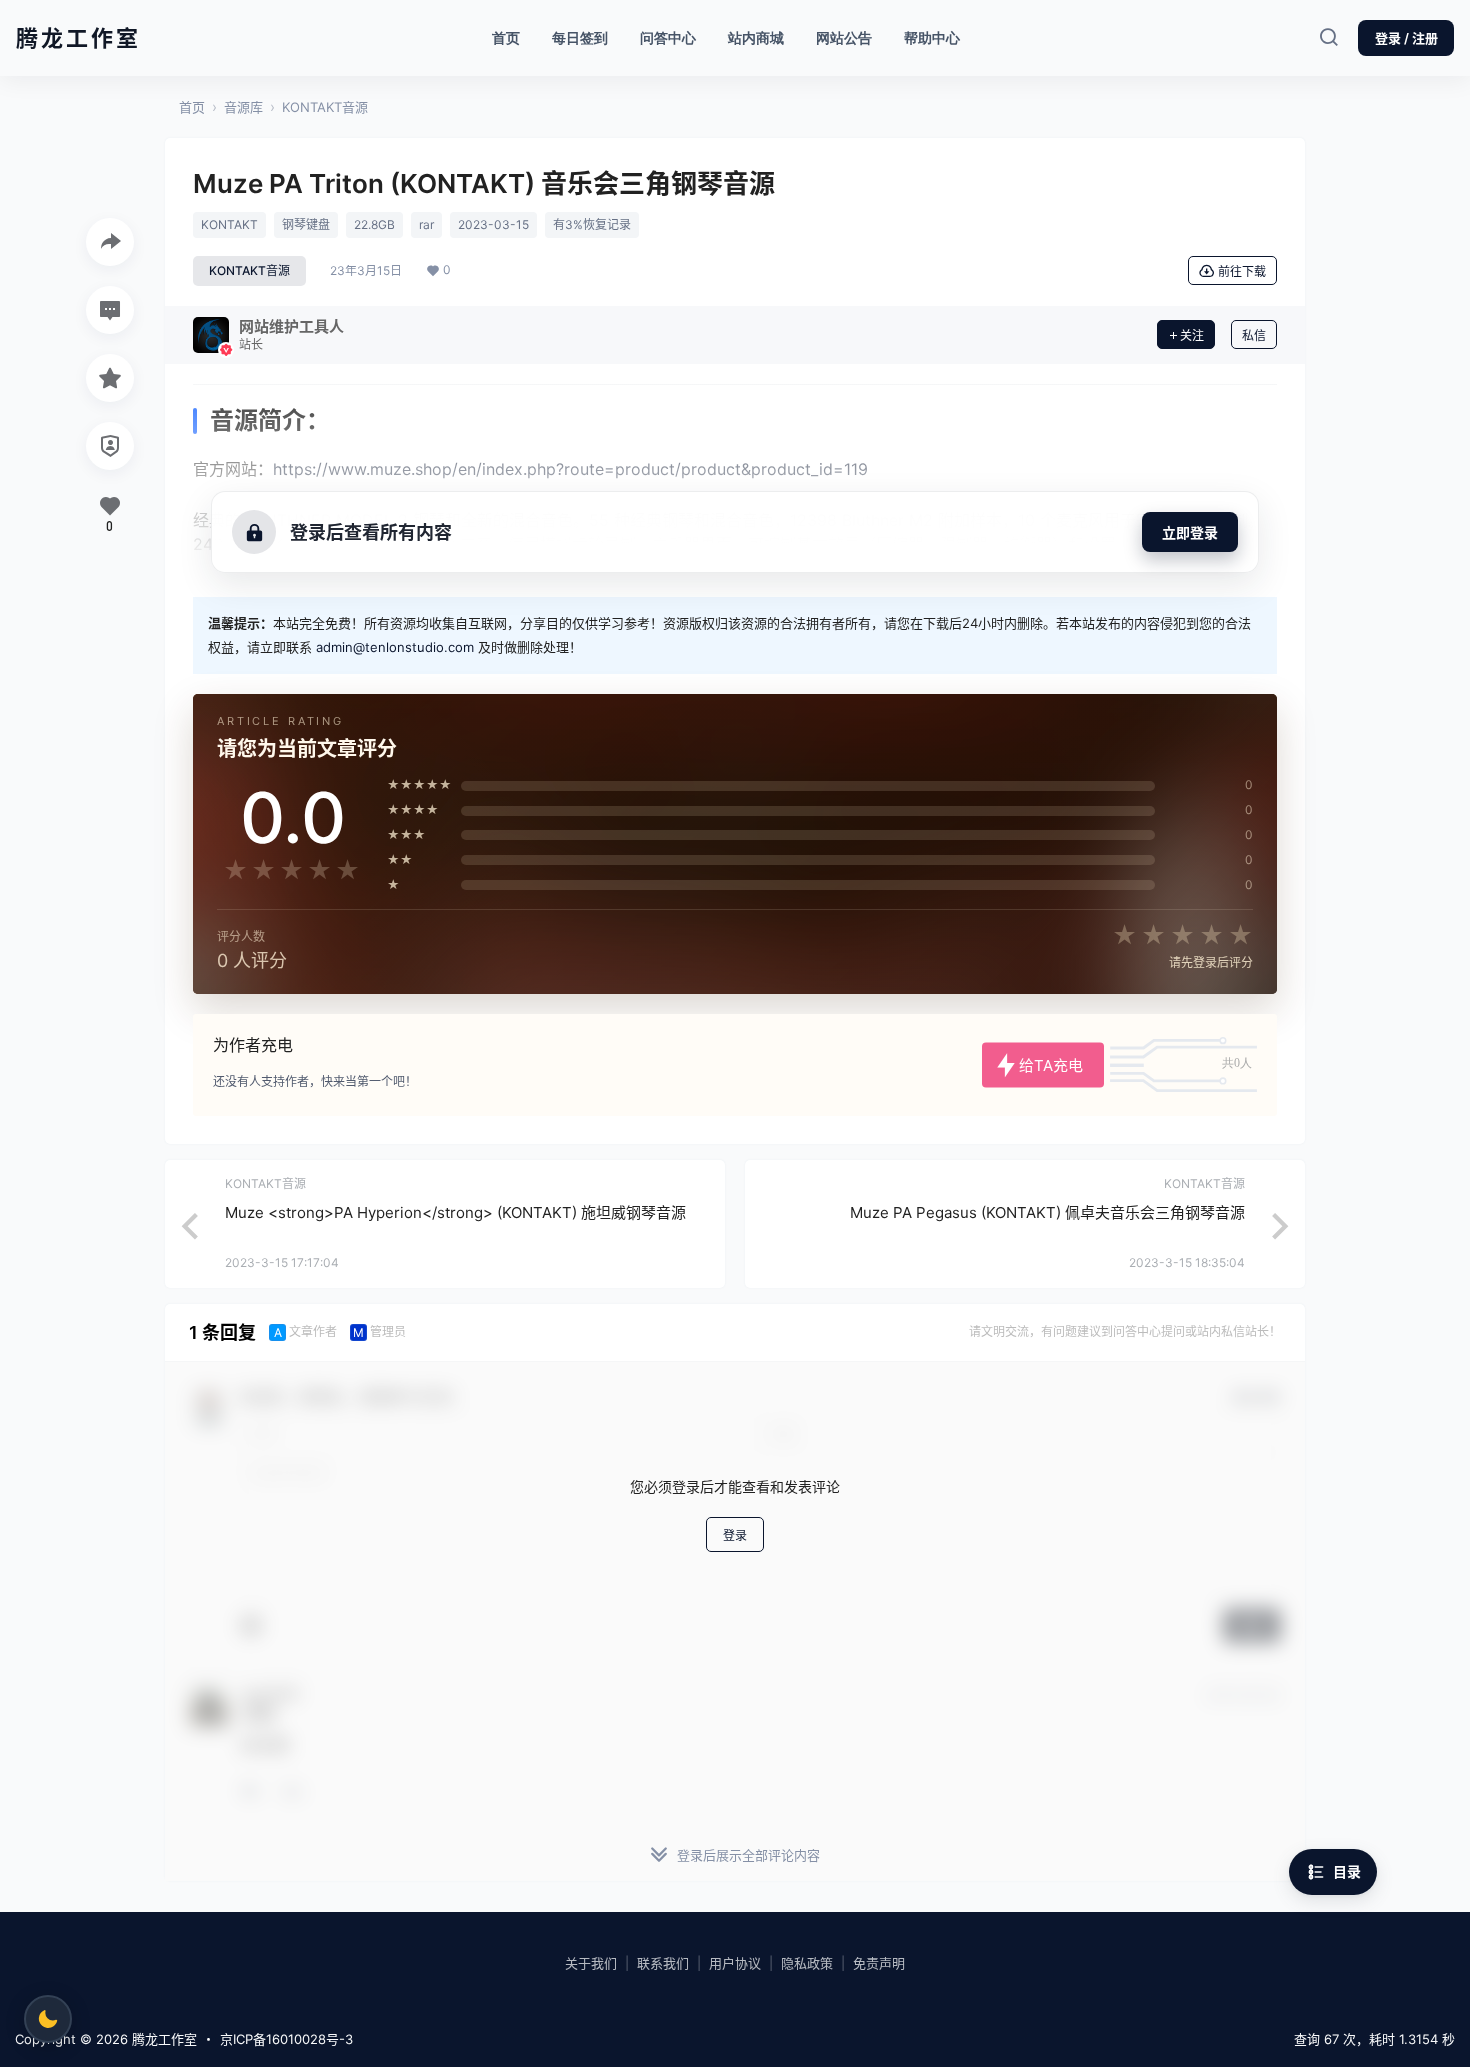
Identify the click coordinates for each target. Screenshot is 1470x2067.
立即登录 (1190, 532)
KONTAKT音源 (325, 107)
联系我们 (663, 1963)
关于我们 (591, 1963)
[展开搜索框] (1328, 38)
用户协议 (735, 1963)
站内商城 (763, 32)
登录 (735, 1535)
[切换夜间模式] (48, 2019)
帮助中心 (932, 37)
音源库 (243, 107)
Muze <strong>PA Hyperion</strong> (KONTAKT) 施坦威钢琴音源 (455, 1212)
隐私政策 (807, 1963)
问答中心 (668, 37)
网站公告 (844, 37)
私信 (1254, 335)
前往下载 (1242, 271)
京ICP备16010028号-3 (286, 2039)
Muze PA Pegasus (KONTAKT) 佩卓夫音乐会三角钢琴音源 (1047, 1212)
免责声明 (879, 1963)
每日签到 (580, 37)
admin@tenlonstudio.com (395, 647)
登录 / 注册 (1406, 38)
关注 (1192, 335)
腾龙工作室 (162, 2039)
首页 (506, 37)
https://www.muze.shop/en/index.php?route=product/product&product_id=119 (570, 469)
